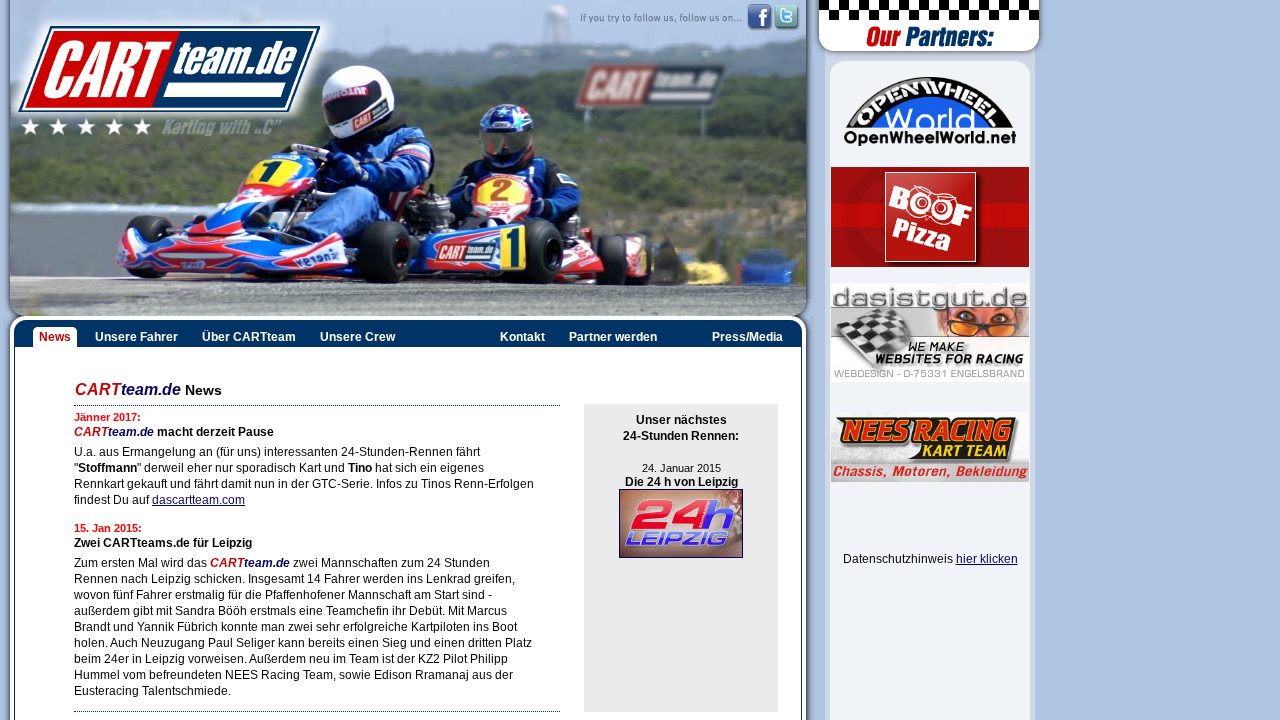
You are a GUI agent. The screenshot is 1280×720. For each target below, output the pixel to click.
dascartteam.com (198, 500)
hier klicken (987, 559)
